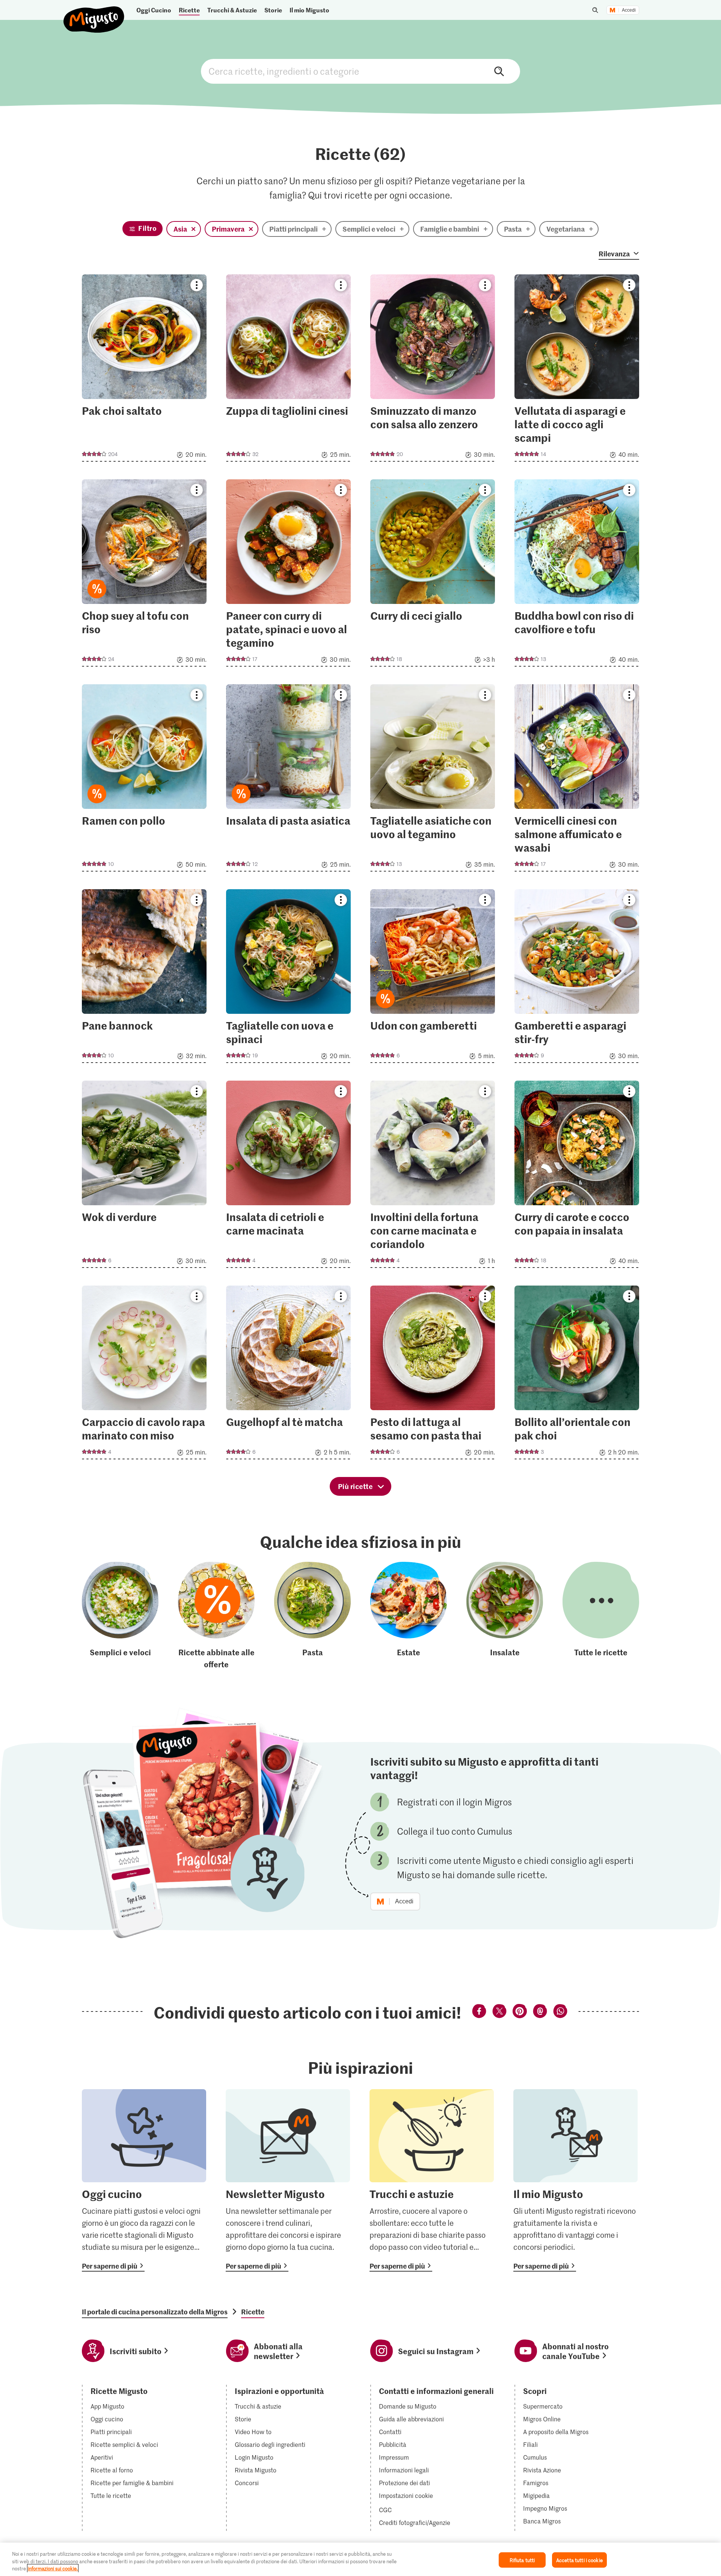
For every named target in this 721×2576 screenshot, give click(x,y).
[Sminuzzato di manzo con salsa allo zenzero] (433, 370)
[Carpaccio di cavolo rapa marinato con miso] (144, 1375)
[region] (360, 2559)
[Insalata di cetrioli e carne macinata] (288, 1177)
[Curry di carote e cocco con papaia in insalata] (577, 1177)
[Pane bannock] (144, 978)
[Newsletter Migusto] (288, 2180)
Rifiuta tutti (522, 2560)
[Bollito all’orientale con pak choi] (577, 1375)
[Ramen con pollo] (144, 780)
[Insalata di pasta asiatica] (288, 780)
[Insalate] (505, 1616)
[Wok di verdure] (144, 1177)
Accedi (629, 10)
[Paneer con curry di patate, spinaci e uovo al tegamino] (288, 575)
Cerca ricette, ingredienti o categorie (360, 71)
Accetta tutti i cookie (579, 2560)
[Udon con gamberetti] (433, 978)
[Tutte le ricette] (601, 1616)
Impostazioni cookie (406, 2496)
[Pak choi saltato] (144, 370)
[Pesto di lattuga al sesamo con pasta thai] (433, 1375)
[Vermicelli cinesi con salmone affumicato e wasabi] (577, 780)
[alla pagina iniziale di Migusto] (94, 13)
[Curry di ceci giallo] (433, 575)
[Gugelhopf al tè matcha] (288, 1375)
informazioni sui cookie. (53, 2568)
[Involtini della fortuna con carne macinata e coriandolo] (433, 1177)
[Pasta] (312, 1616)
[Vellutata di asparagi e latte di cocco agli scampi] (577, 370)
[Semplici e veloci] (120, 1616)
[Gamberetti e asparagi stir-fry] (577, 978)
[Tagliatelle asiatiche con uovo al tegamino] (433, 780)
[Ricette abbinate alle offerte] (216, 1616)
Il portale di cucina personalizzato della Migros (155, 2312)
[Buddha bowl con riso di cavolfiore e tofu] (577, 575)
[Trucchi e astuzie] (432, 2180)
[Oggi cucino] (144, 2180)
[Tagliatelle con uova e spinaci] (288, 978)
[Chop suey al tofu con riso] (144, 575)
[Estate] (409, 1616)
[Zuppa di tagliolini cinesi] (288, 370)
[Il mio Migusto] (575, 2180)
